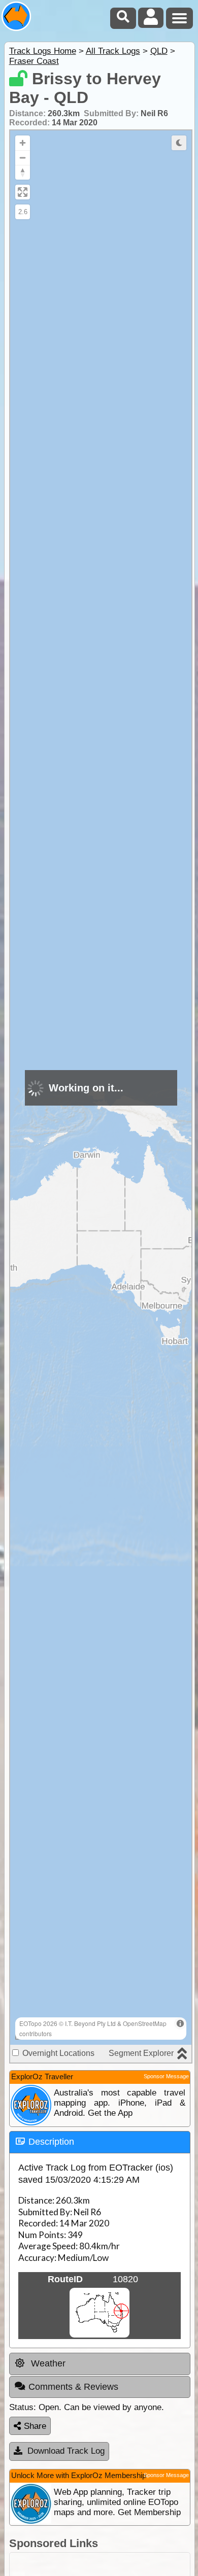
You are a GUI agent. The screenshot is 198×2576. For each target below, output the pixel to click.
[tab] (100, 2142)
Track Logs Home (43, 51)
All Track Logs (113, 51)
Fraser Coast (34, 61)
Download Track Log (66, 2451)
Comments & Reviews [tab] (73, 2387)
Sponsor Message (166, 2076)
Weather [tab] (47, 2363)
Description (51, 2142)
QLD (159, 51)
